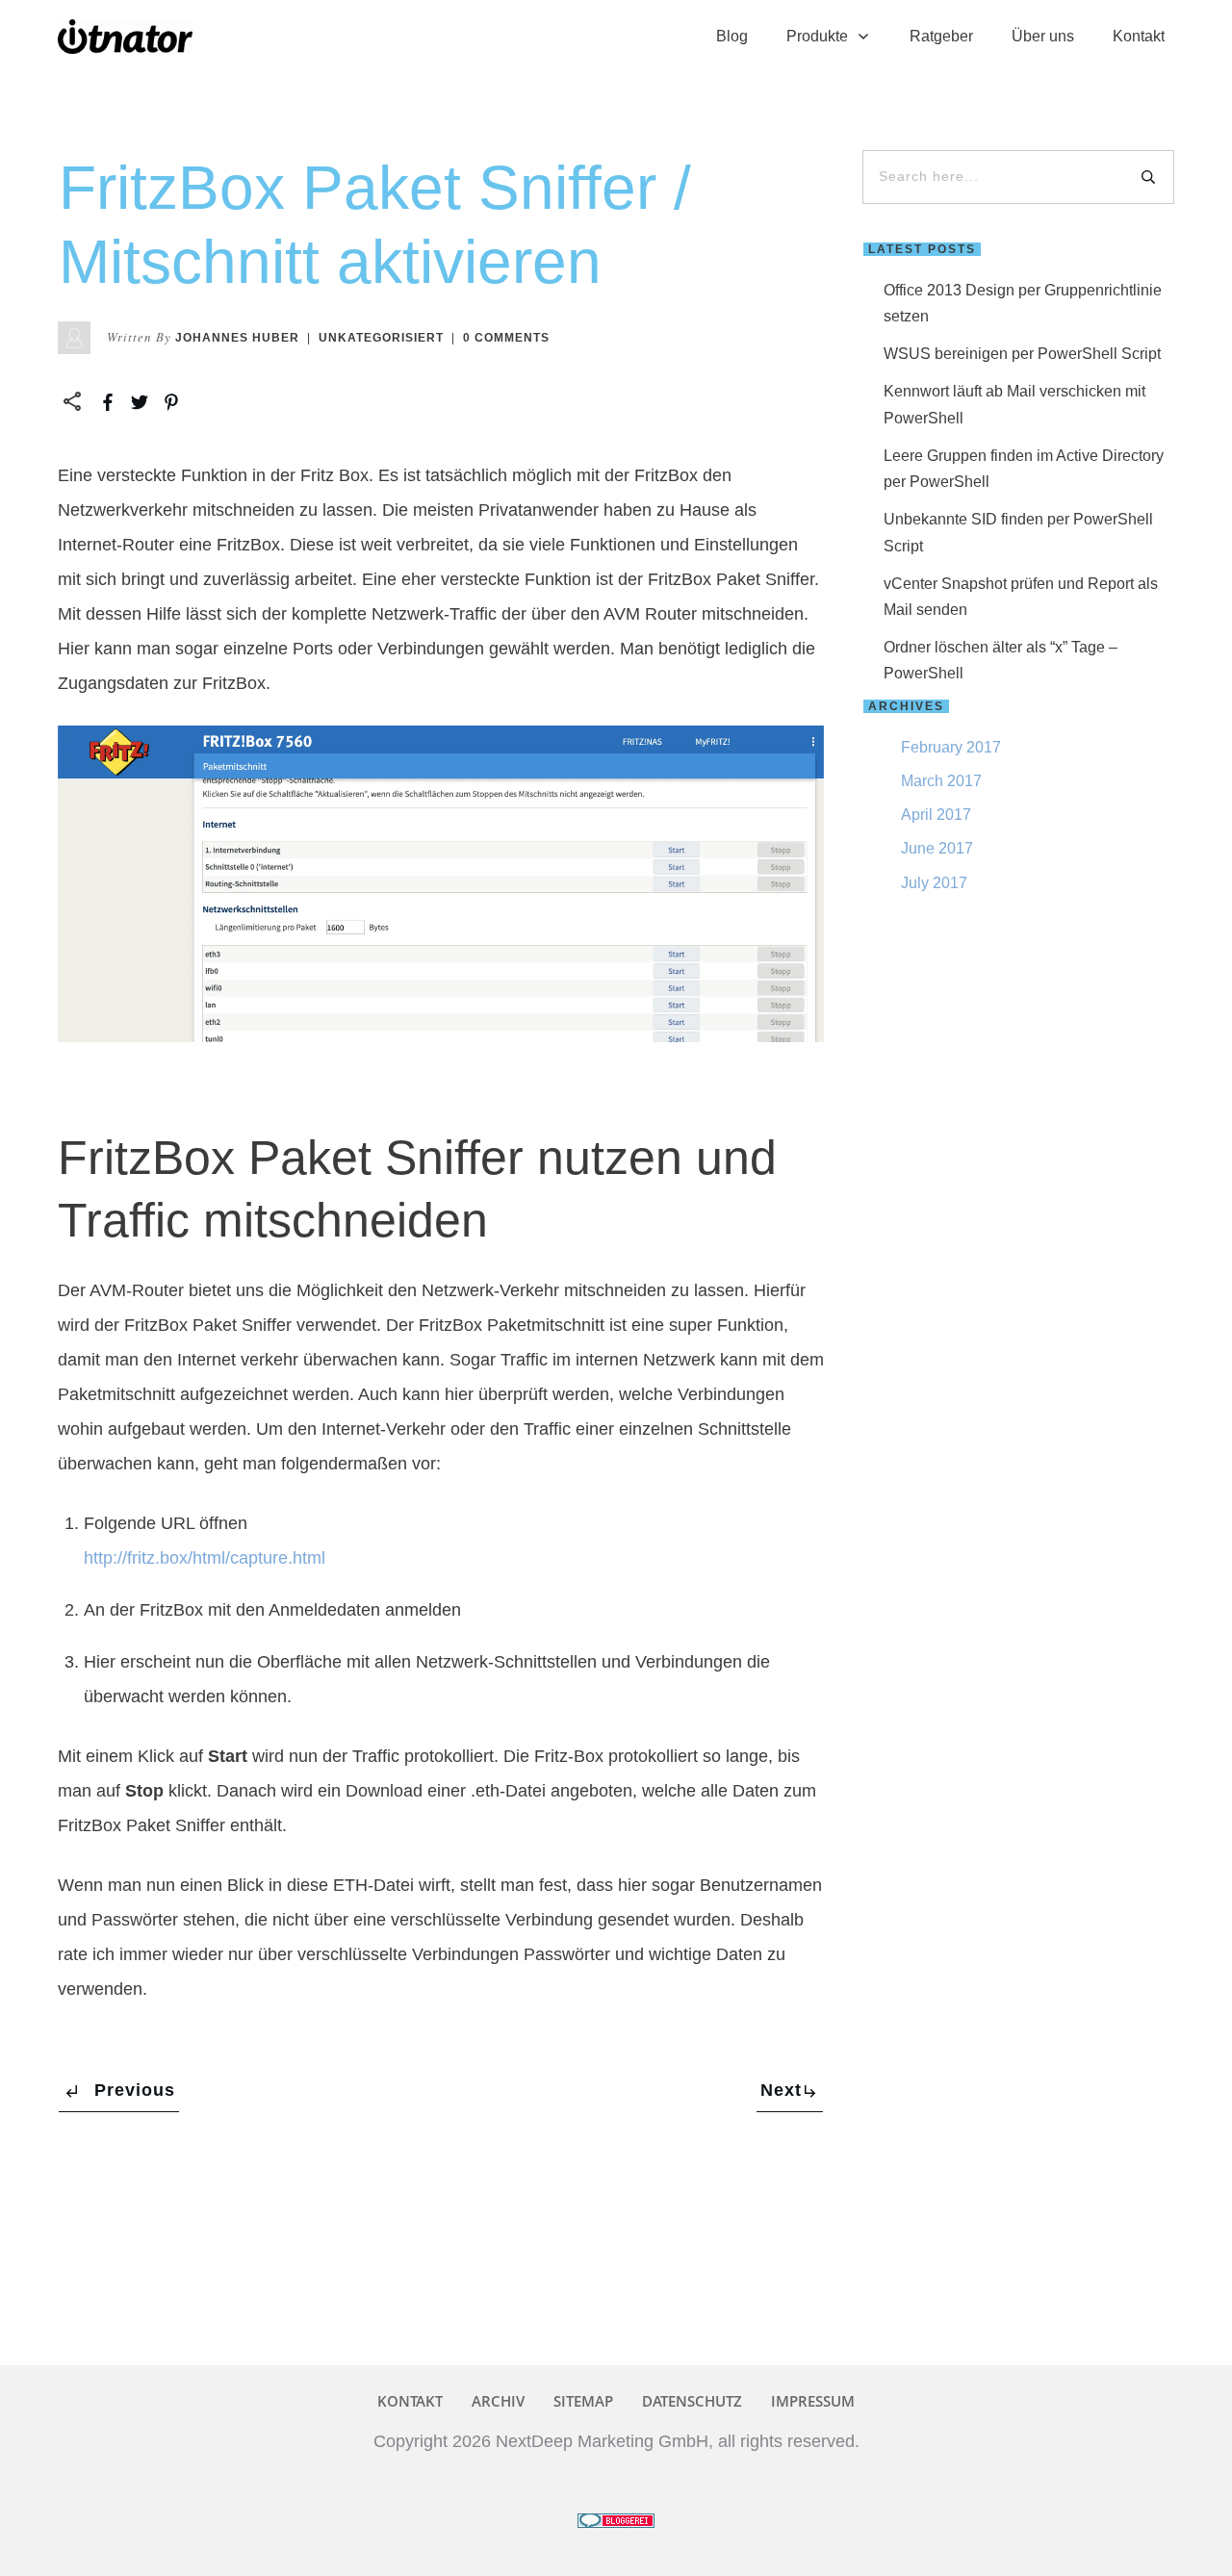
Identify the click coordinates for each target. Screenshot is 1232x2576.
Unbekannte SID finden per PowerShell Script (1018, 532)
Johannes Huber (237, 338)
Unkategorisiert (381, 338)
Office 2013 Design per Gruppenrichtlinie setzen (1023, 303)
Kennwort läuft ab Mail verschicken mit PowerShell (1014, 404)
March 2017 (941, 781)
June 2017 (937, 848)
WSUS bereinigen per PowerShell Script (1022, 354)
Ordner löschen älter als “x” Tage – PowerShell (1001, 660)
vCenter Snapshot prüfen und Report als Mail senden (1021, 597)
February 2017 (951, 747)
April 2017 (936, 815)
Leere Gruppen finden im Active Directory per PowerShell (1024, 469)
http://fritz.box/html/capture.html (205, 1558)
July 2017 (934, 883)
